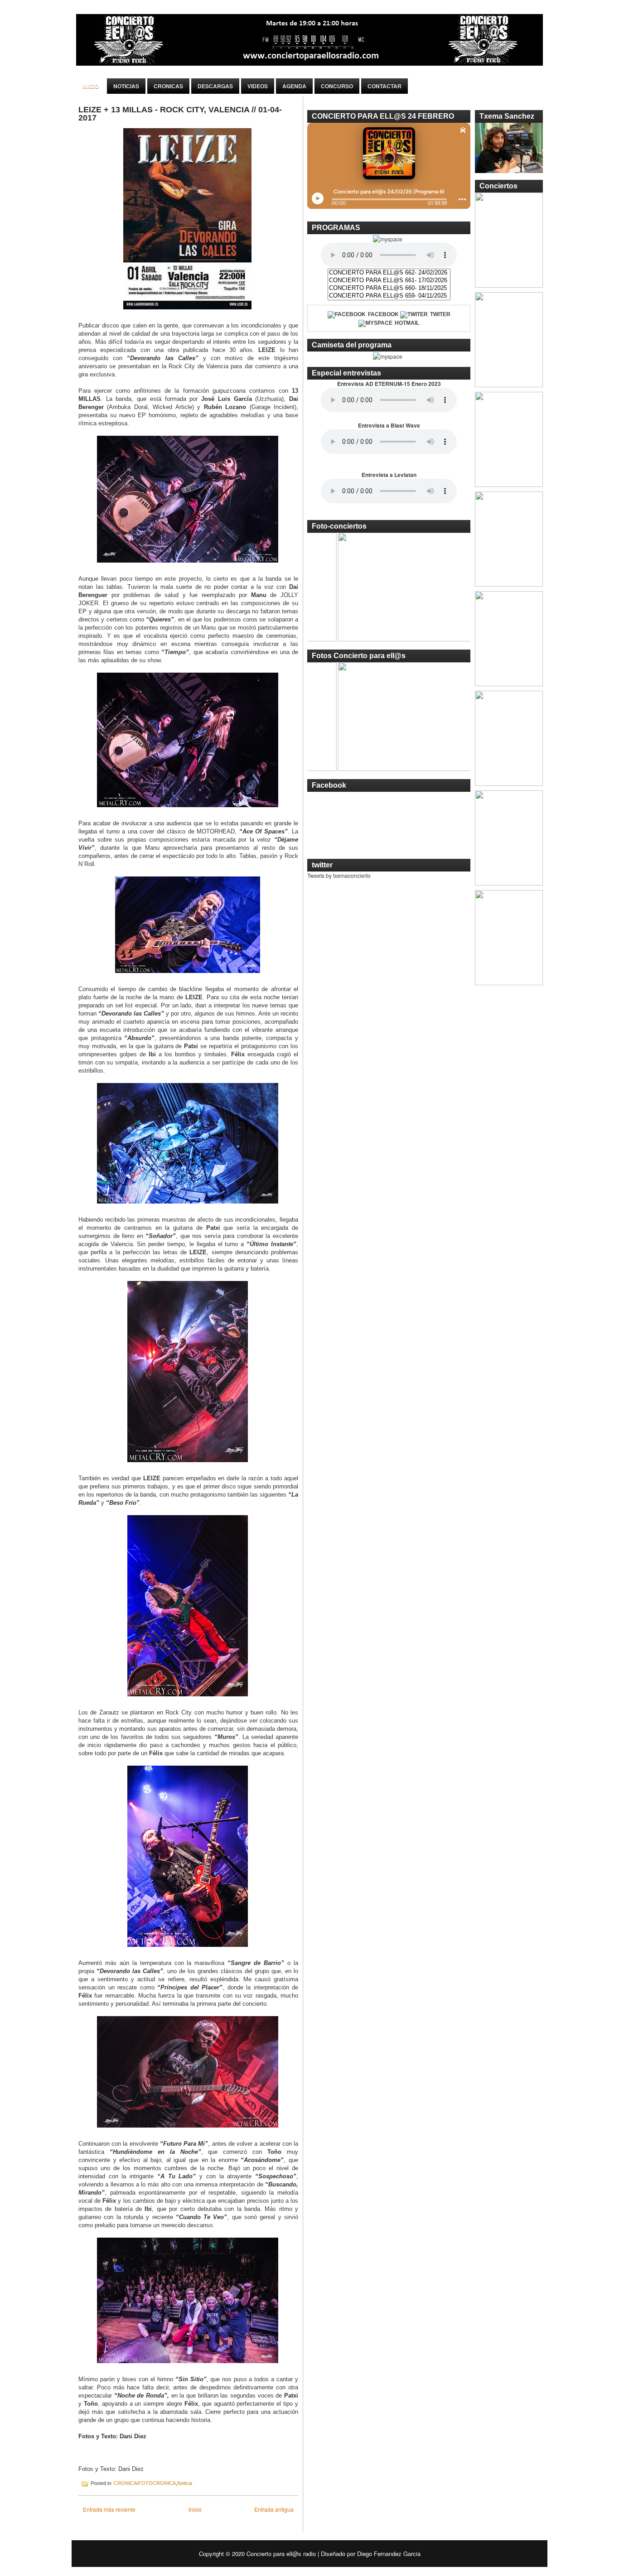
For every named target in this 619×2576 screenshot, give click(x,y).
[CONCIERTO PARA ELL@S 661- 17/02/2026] (389, 281)
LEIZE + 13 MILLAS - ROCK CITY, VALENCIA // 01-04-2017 (180, 114)
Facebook (383, 314)
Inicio (91, 86)
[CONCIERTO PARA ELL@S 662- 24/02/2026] (389, 273)
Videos (258, 86)
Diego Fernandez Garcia (389, 2554)
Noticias (126, 86)
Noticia (185, 2483)
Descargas (215, 86)
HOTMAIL (407, 323)
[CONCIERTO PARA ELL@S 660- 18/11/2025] (389, 288)
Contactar (384, 86)
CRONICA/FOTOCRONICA (145, 2483)
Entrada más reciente (109, 2509)
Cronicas (168, 86)
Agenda (294, 86)
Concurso (337, 86)
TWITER (440, 314)
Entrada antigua (274, 2509)
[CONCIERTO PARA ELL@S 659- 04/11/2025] (389, 296)
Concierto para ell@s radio (281, 2554)
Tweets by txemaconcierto (339, 875)
